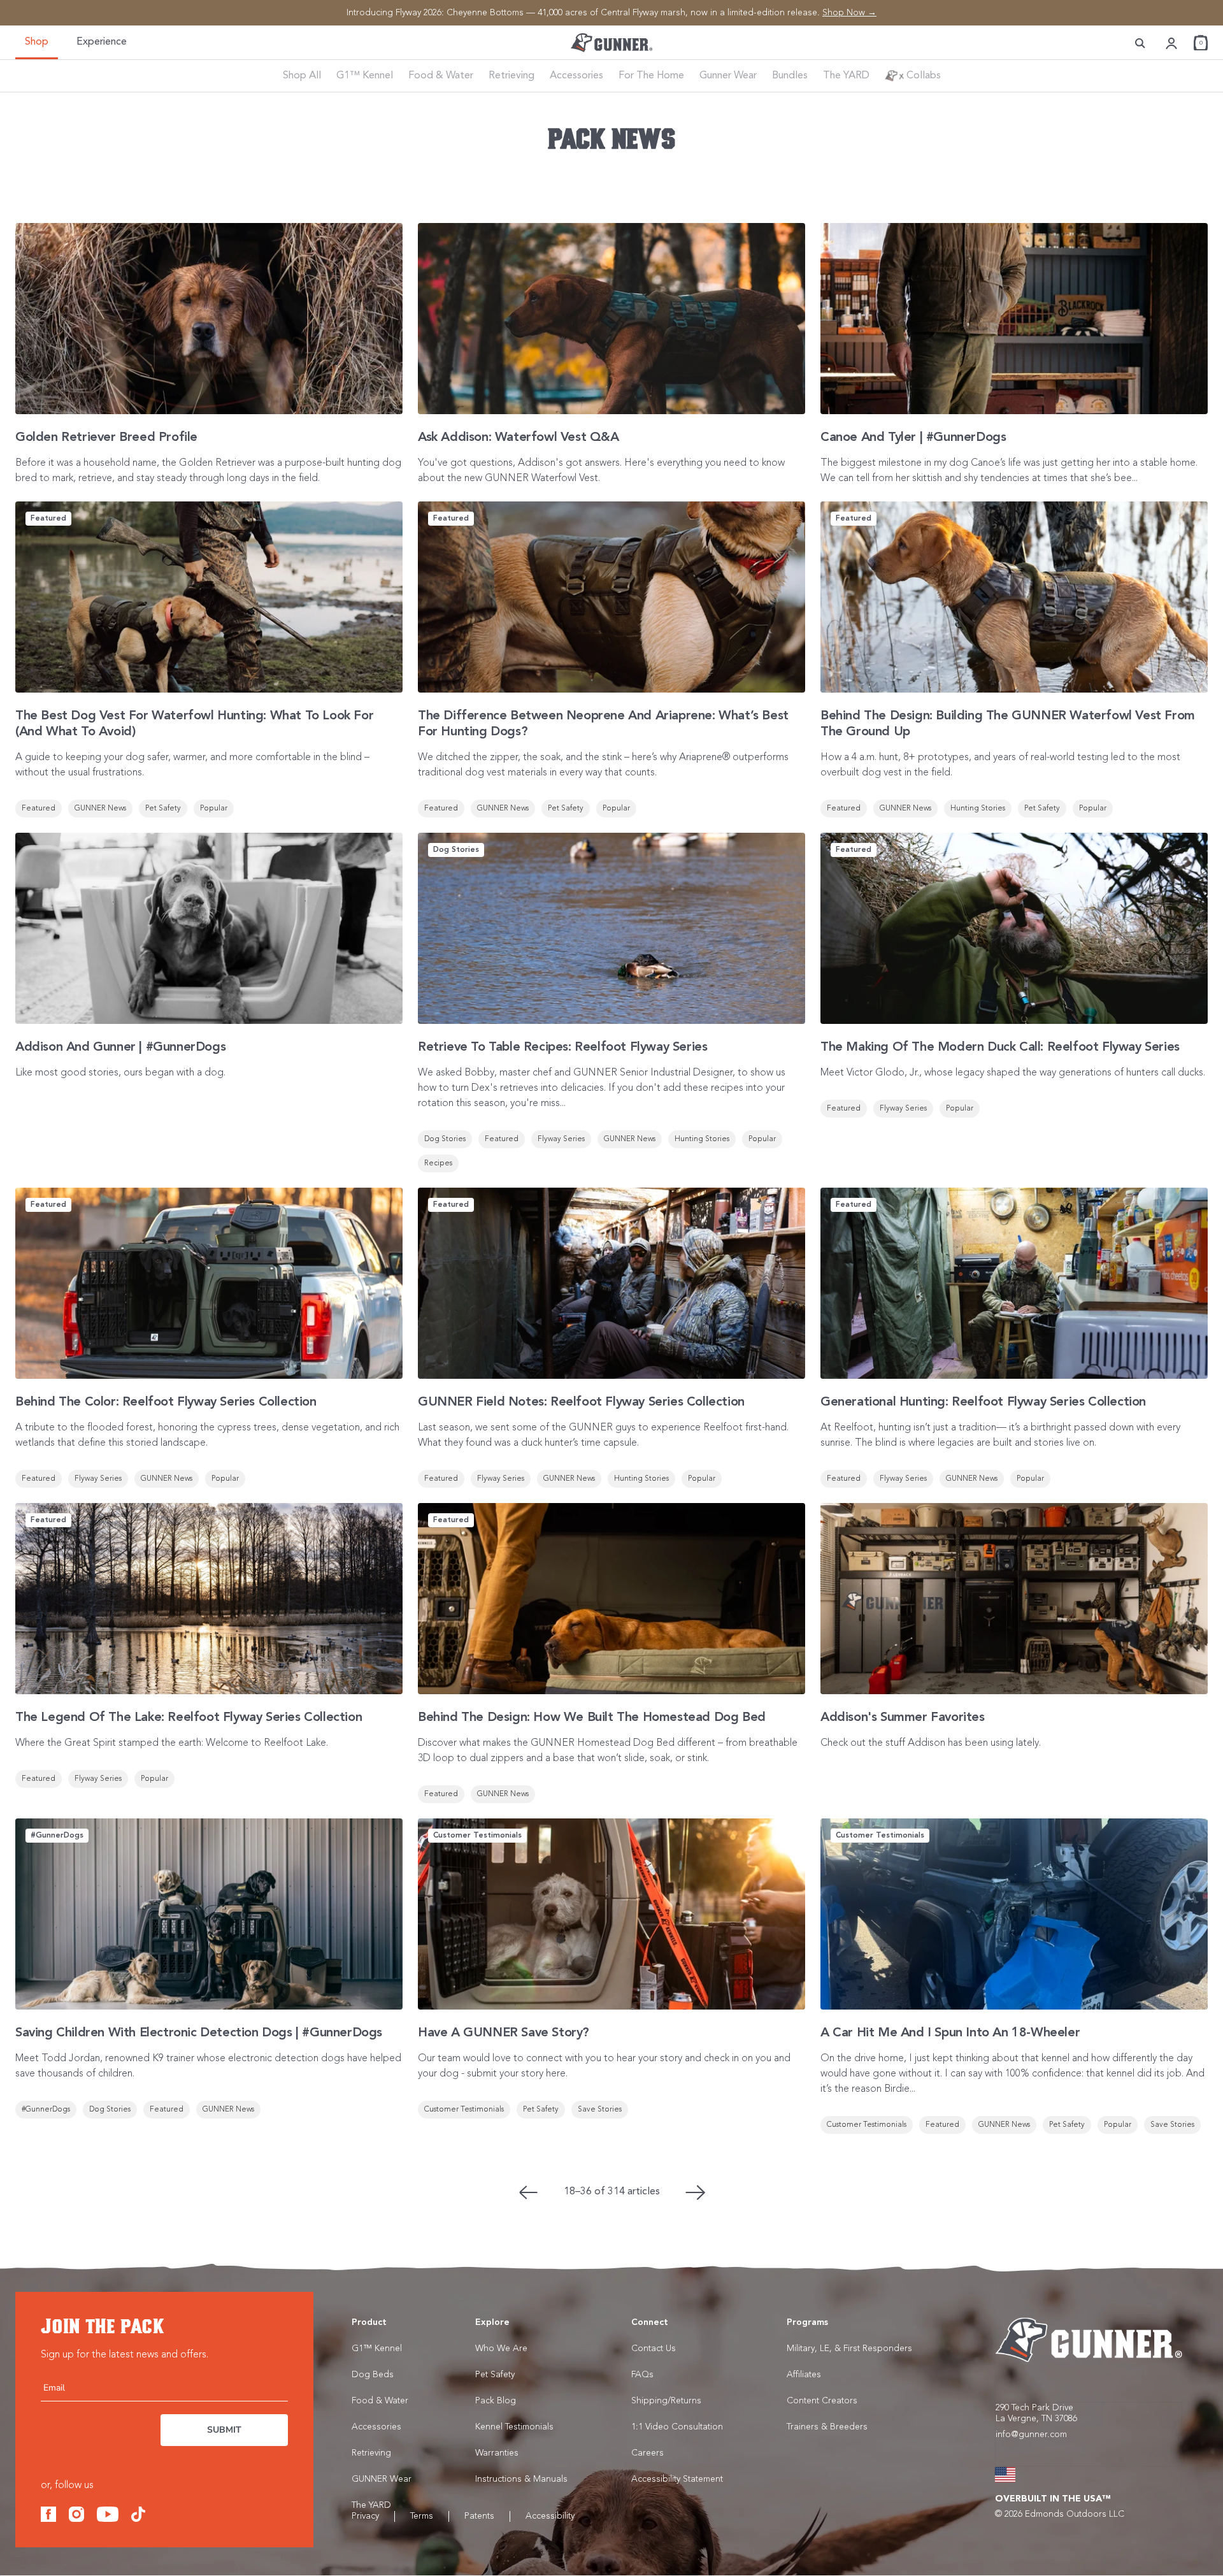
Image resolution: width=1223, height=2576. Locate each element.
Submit (224, 2430)
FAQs (642, 2375)
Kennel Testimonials (514, 2427)
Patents (479, 2516)
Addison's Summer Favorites (903, 1718)
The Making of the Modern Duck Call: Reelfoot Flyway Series (1000, 1047)
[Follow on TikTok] (138, 2514)
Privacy (365, 2516)
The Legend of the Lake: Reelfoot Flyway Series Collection (189, 1718)
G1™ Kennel (365, 76)
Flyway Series (561, 1139)
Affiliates (804, 2375)
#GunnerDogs (46, 2110)
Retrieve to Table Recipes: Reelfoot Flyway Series (562, 1047)
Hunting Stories (978, 809)
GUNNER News (100, 809)
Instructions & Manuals (521, 2479)
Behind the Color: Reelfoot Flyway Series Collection (166, 1402)
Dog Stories (445, 1139)
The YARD (846, 76)
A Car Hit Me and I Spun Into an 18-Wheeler (950, 2033)
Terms (422, 2516)
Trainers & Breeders (827, 2427)
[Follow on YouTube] (108, 2514)
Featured (39, 809)
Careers (647, 2453)
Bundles (790, 76)
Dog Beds (373, 2375)
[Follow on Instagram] (76, 2514)
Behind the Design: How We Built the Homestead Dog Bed (592, 1718)
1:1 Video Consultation (677, 2427)
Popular (214, 809)
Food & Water (441, 76)
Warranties (497, 2453)
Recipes (438, 1163)
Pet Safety (163, 809)
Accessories (576, 76)
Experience (102, 42)
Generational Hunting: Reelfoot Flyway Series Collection (983, 1402)
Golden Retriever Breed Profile (106, 438)
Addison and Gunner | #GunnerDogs (120, 1047)
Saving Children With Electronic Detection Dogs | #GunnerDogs (199, 2033)
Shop (37, 42)
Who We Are (501, 2349)
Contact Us (654, 2349)
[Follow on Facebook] (48, 2514)
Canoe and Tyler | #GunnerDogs (913, 438)
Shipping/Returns (666, 2401)
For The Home (651, 76)
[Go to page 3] (696, 2192)
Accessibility (550, 2516)
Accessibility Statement (677, 2479)
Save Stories (600, 2110)
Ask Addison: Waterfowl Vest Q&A (519, 438)
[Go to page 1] (528, 2192)
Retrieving (511, 76)
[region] (611, 13)
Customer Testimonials (464, 2110)
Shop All (302, 76)
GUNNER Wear (382, 2479)
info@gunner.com (1031, 2435)
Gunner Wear (728, 76)
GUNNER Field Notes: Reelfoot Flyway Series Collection (581, 1402)
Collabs (922, 76)
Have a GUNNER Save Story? (504, 2033)
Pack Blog (496, 2401)
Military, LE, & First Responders (849, 2349)
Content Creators (822, 2401)
